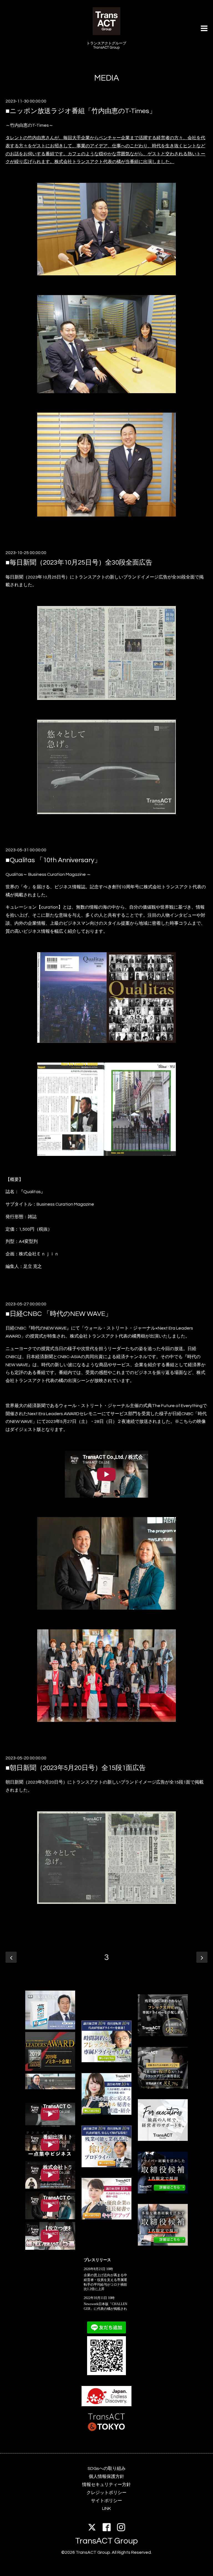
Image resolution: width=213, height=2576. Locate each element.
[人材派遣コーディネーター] (163, 2244)
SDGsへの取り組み (107, 2468)
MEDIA (107, 78)
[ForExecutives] (163, 2139)
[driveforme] (106, 2061)
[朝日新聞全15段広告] (106, 1902)
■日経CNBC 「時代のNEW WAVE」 (59, 1314)
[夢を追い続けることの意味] (50, 2028)
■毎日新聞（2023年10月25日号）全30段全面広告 (79, 563)
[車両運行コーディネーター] (163, 2192)
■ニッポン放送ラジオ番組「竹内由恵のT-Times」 (81, 111)
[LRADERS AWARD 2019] (50, 2069)
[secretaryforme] (106, 2113)
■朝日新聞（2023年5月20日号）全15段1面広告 (76, 1768)
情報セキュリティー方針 (106, 2485)
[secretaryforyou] (106, 2218)
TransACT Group (106, 2541)
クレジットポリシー (106, 2493)
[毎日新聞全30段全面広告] (106, 699)
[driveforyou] (106, 2166)
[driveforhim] (50, 2088)
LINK (106, 2508)
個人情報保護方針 (106, 2477)
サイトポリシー (106, 2501)
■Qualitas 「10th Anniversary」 (53, 860)
